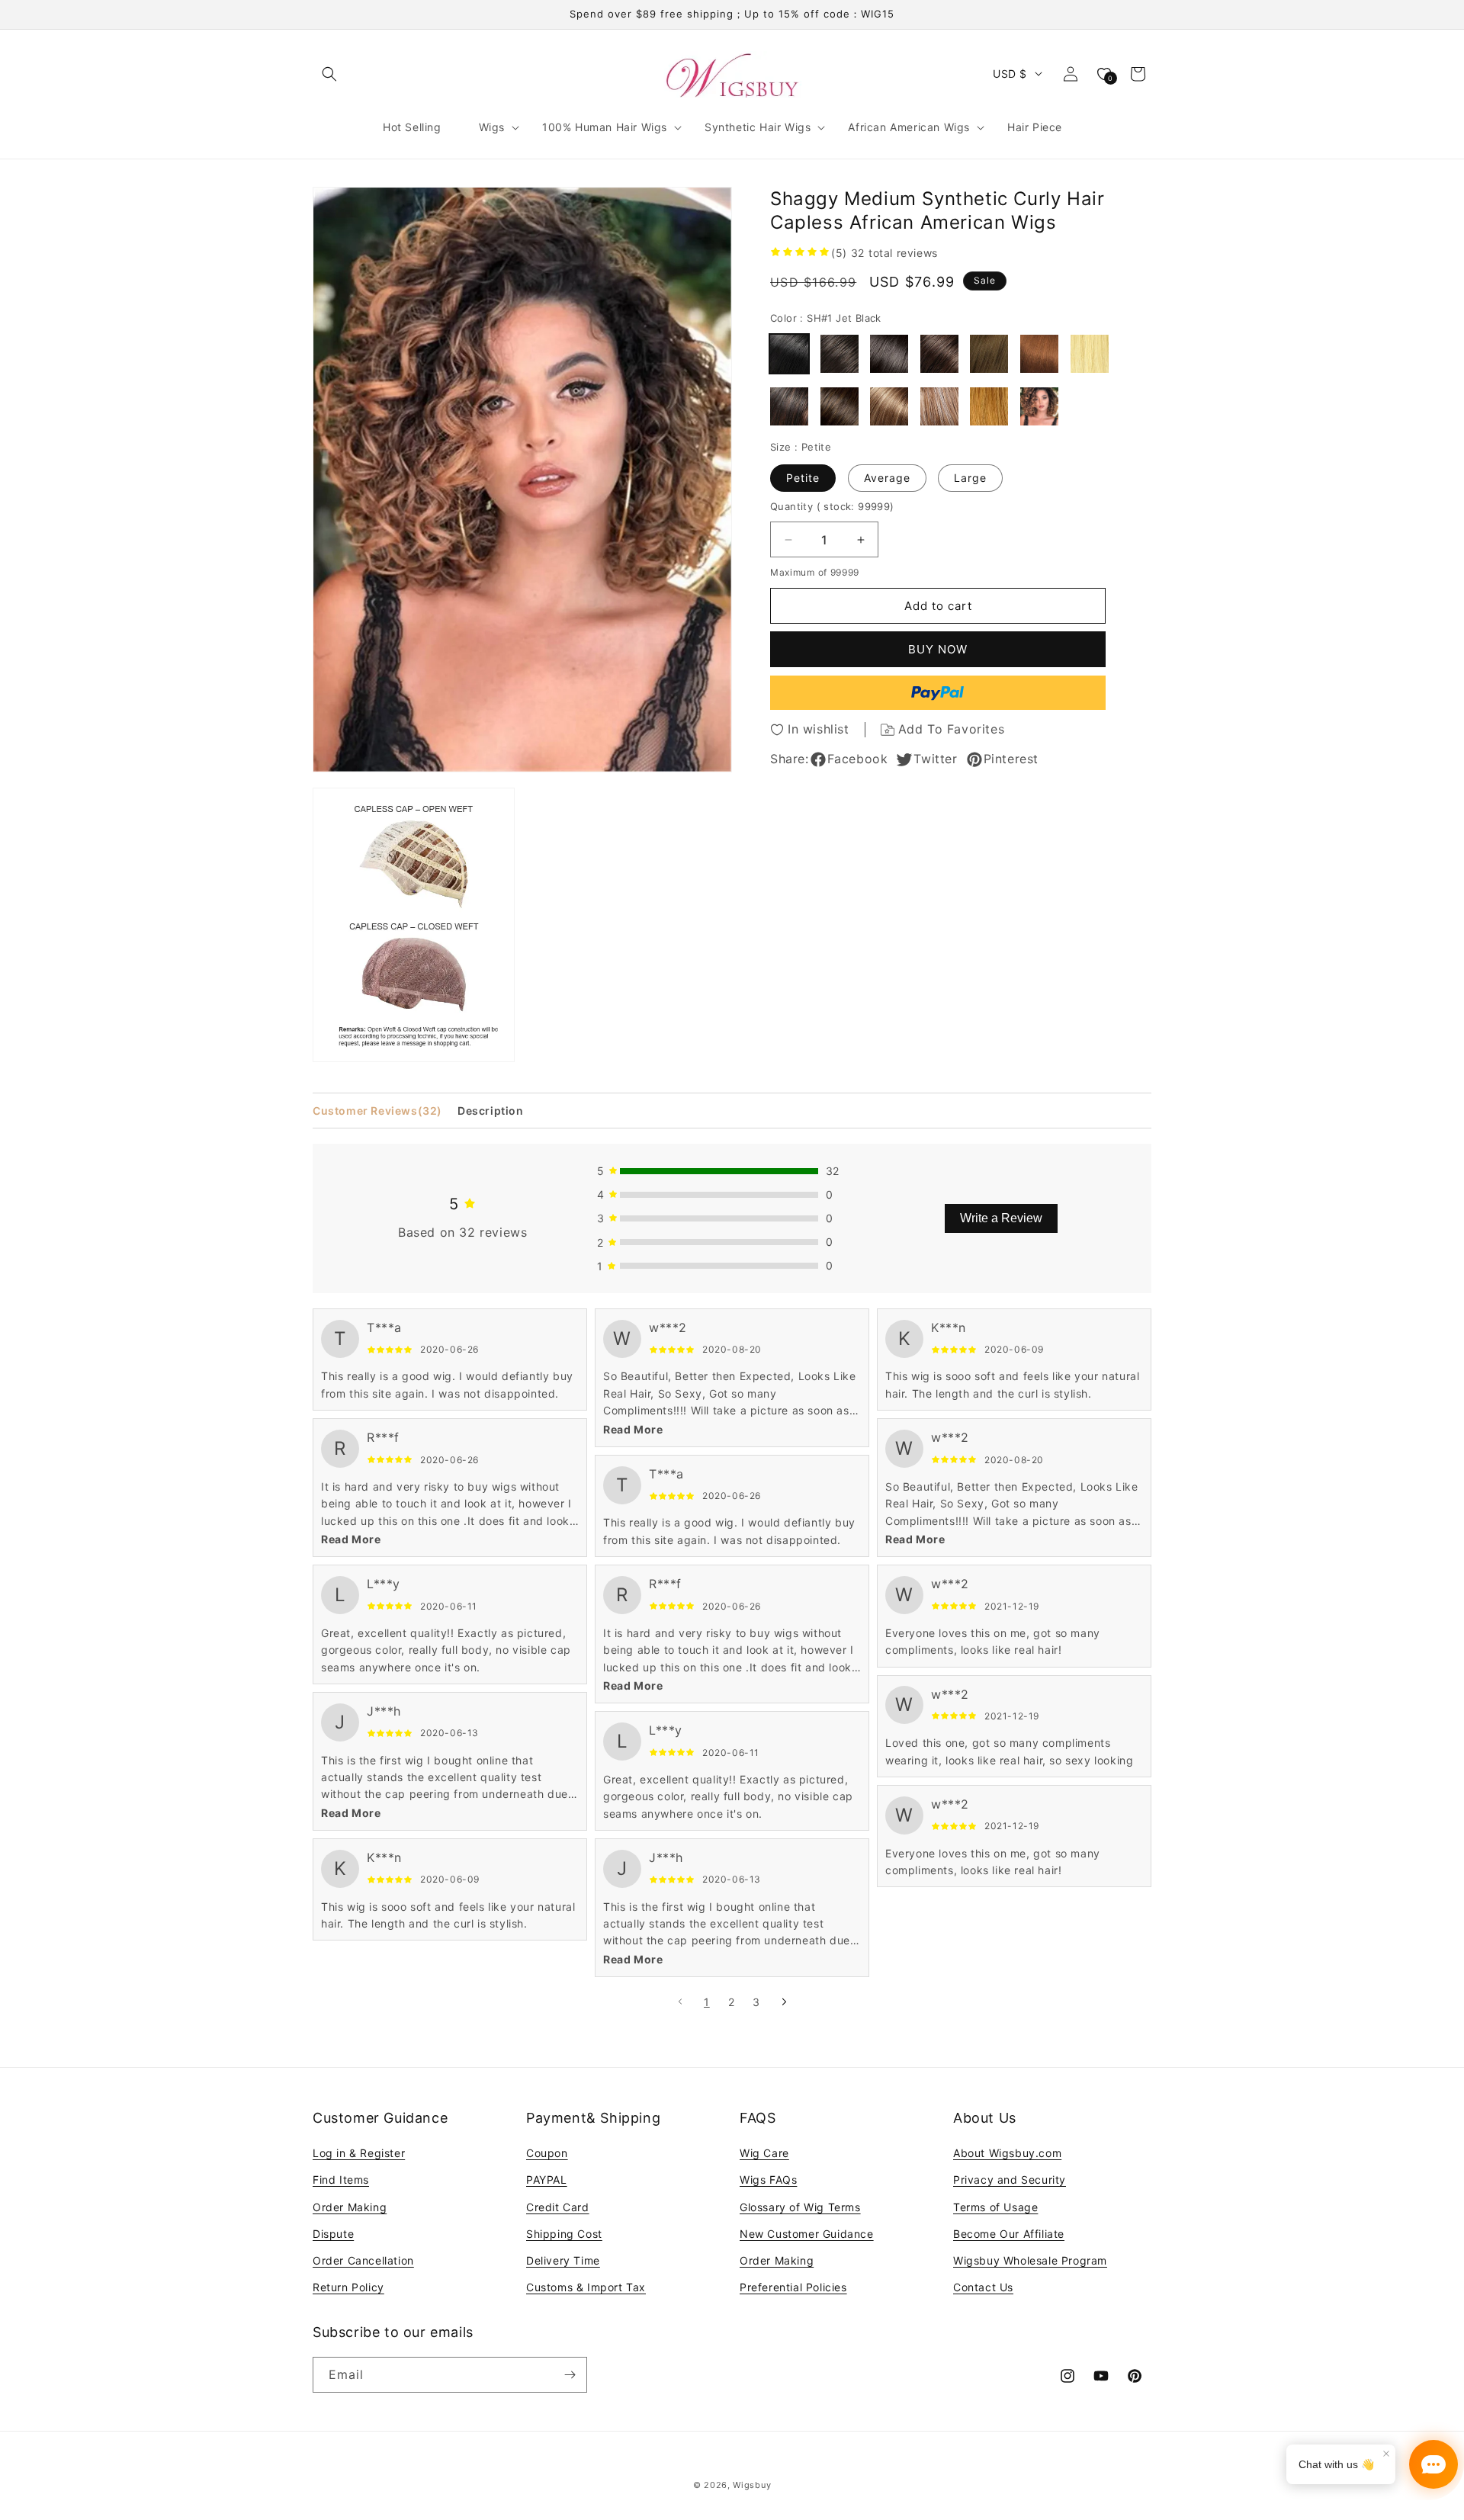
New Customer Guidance (807, 2234)
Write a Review (1001, 1218)
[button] (329, 74)
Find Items (341, 2180)
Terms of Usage (995, 2207)
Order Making (350, 2207)
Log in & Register (359, 2153)
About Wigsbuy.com (1007, 2153)
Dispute (333, 2234)
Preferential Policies (793, 2287)
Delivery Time (563, 2260)
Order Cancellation (363, 2260)
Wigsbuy (752, 2485)
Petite (803, 478)
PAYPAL (547, 2180)
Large (970, 478)
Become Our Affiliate (1009, 2234)
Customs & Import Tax (586, 2287)
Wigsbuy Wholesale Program (1030, 2260)
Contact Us (983, 2287)
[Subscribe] (570, 2375)
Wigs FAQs (768, 2180)
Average (887, 478)
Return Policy (348, 2287)
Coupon (547, 2153)
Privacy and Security (1010, 2180)
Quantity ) (832, 506)
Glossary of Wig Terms (800, 2207)
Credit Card (558, 2207)
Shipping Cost (564, 2234)
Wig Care (764, 2153)
